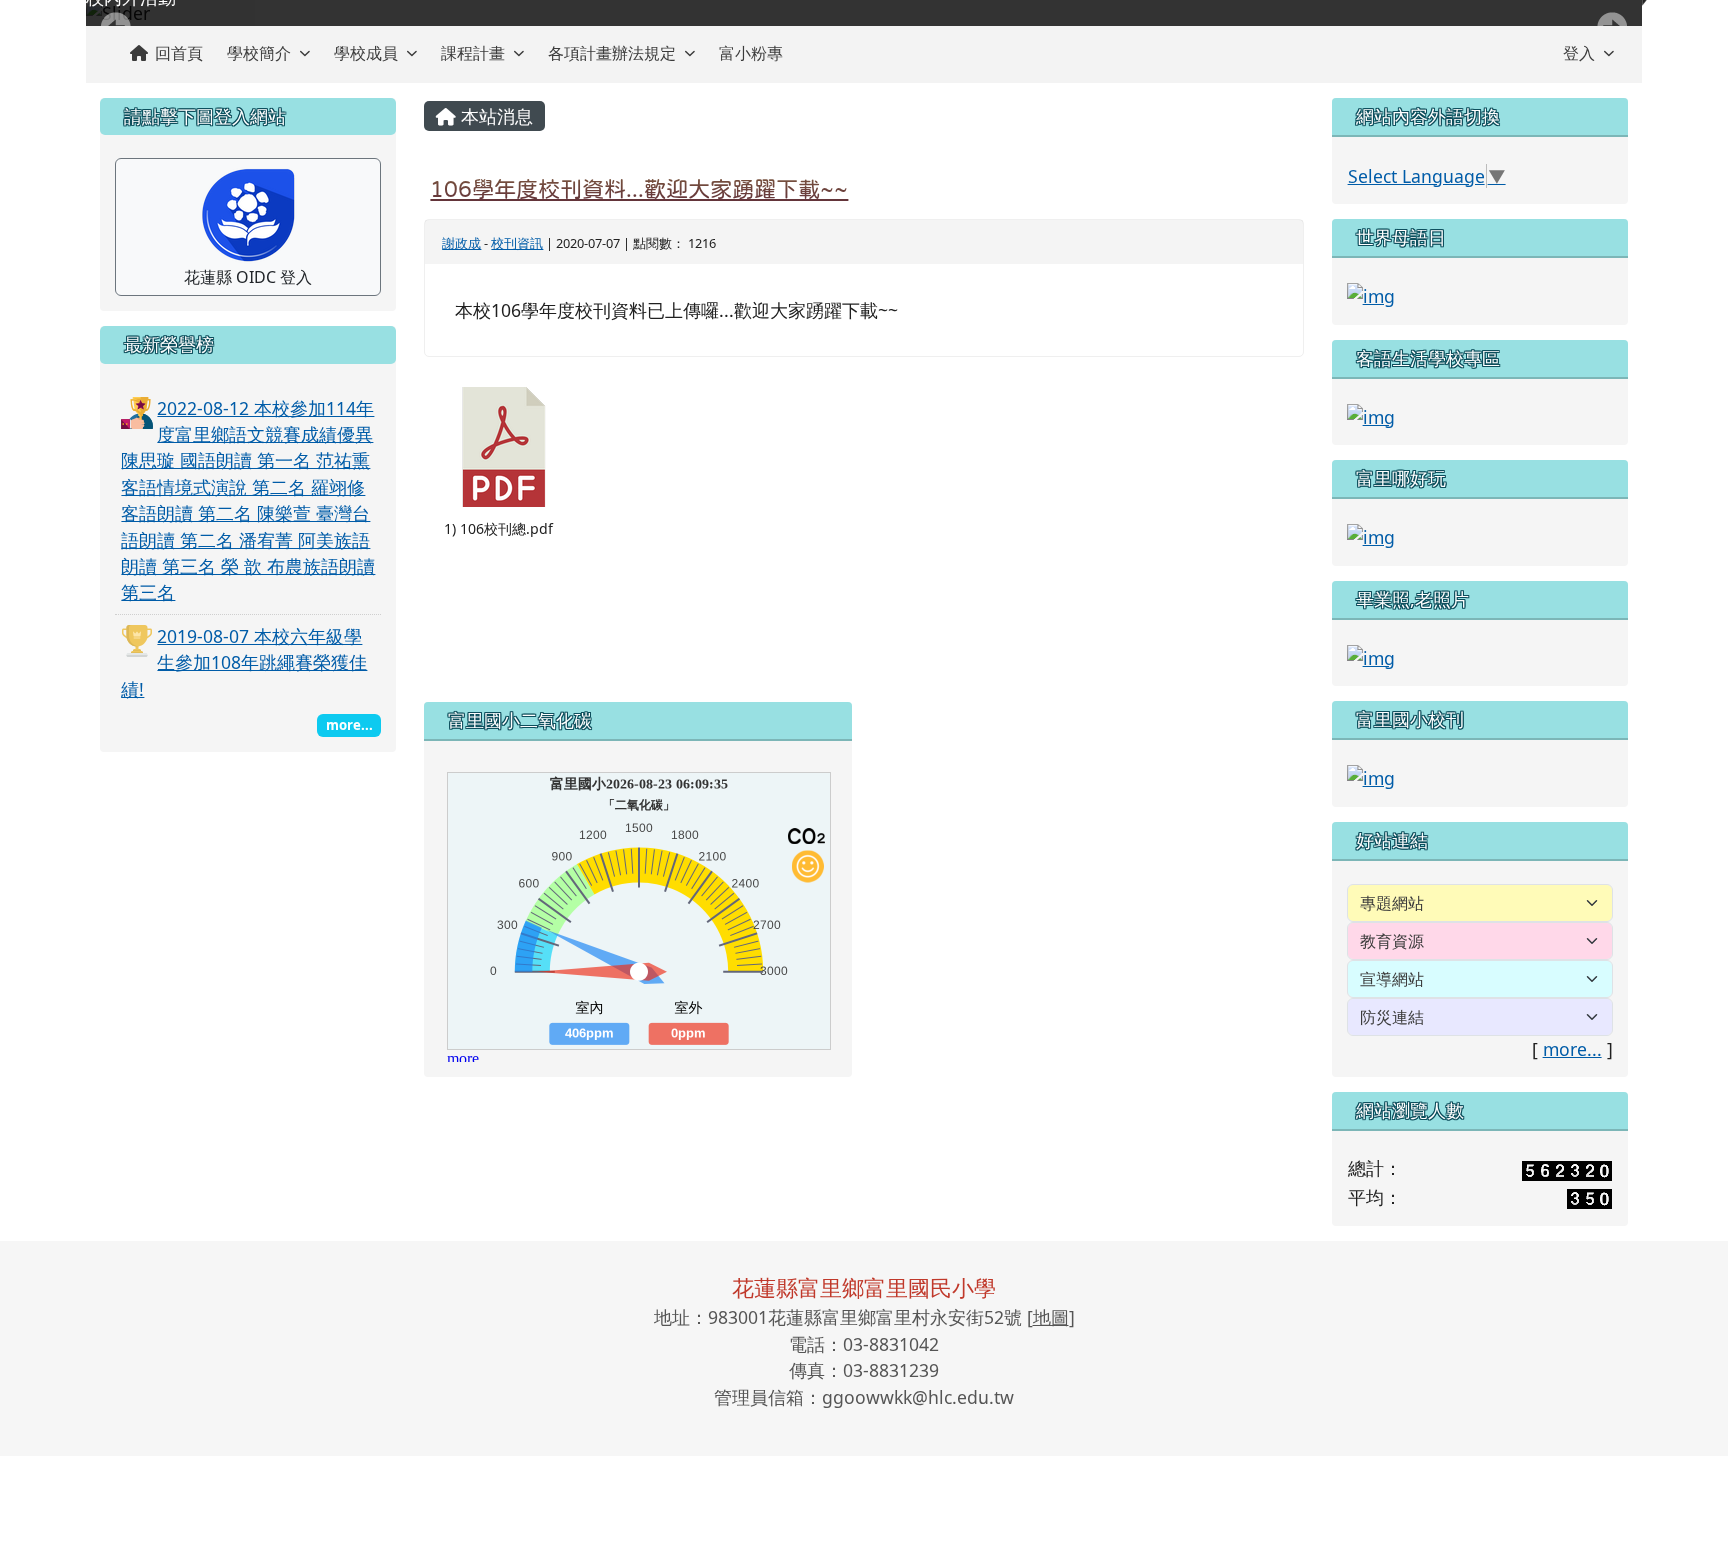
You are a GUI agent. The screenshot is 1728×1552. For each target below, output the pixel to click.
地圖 (1051, 1317)
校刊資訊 (517, 243)
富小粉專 (751, 53)
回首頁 (179, 53)
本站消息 (494, 116)
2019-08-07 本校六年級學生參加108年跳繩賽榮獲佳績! (244, 662)
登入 (1579, 53)
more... (1572, 1049)
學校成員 (366, 53)
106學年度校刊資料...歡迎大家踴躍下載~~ (639, 189)
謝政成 (461, 243)
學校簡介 (259, 53)
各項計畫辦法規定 (612, 53)
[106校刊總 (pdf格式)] (504, 447)
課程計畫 (473, 53)
